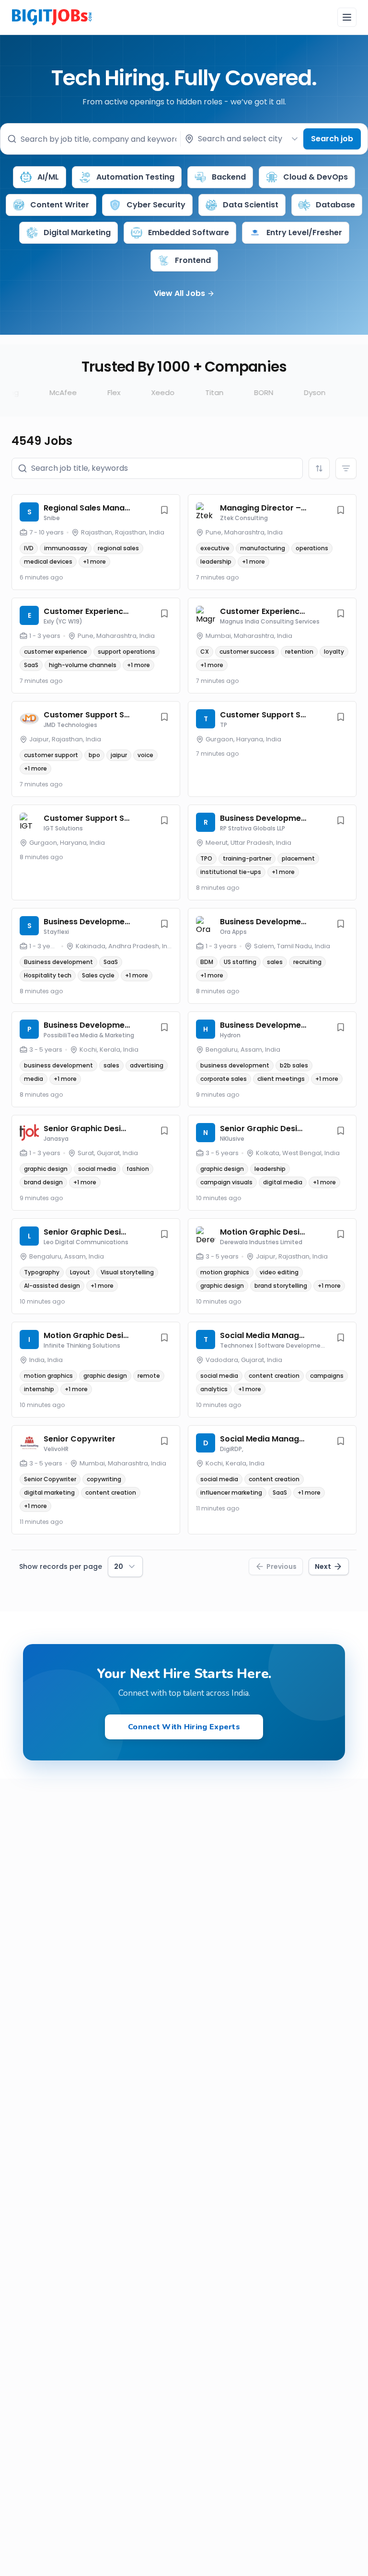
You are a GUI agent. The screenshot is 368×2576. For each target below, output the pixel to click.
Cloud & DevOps (316, 177)
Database (335, 205)
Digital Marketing (77, 233)
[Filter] (346, 468)
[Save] (164, 510)
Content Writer (60, 205)
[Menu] (347, 17)
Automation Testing (135, 177)
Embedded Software (189, 233)
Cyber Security (156, 205)
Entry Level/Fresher (304, 233)
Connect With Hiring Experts (184, 1727)
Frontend (193, 260)
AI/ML (48, 177)
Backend (229, 177)
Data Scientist (251, 205)
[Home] (52, 16)
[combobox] (242, 139)
